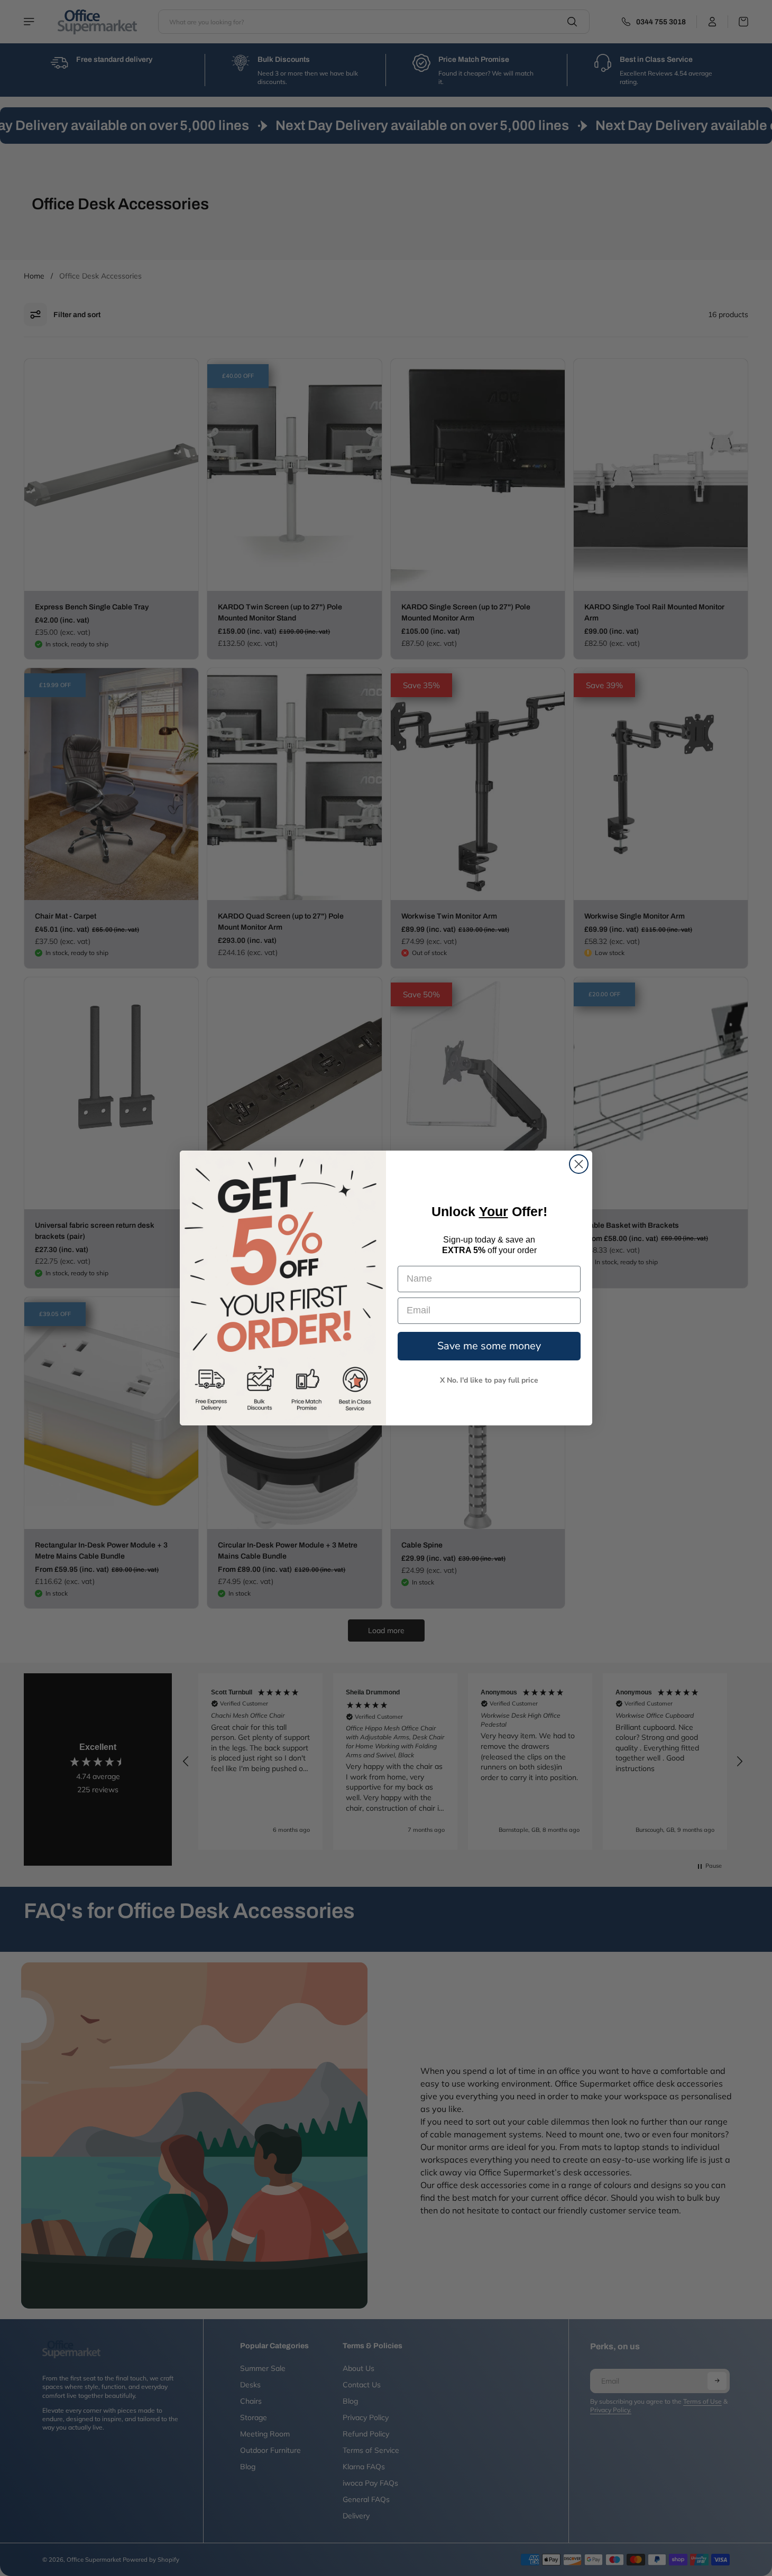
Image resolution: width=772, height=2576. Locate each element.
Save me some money (489, 1346)
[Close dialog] (579, 1164)
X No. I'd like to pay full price (489, 1380)
